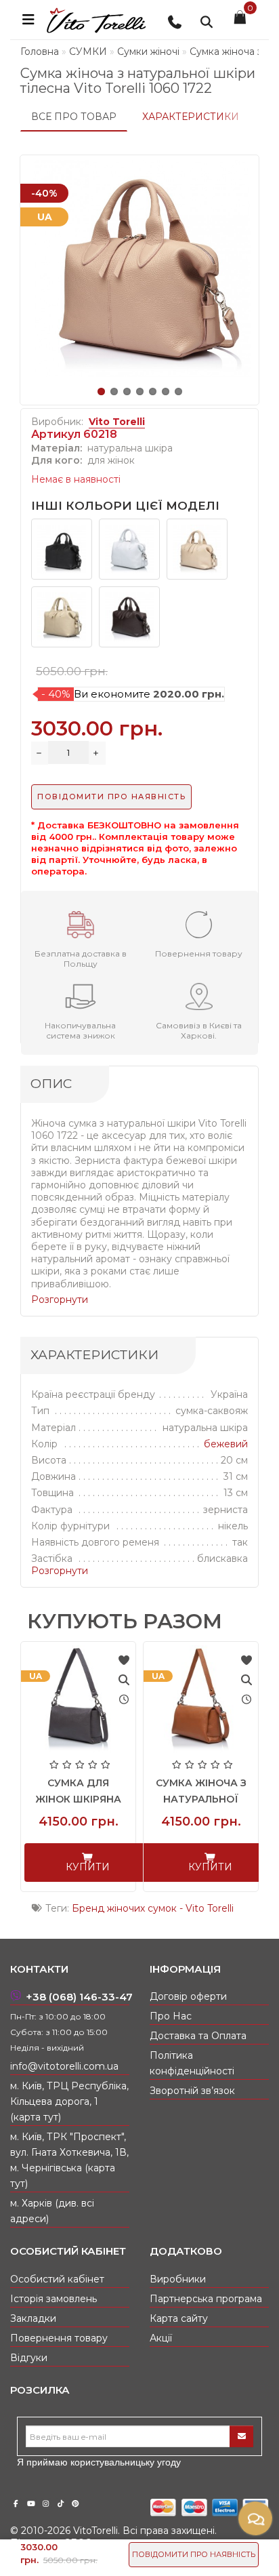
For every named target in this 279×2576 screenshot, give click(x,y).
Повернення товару (59, 2338)
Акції (161, 2338)
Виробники (178, 2279)
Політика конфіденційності (192, 2063)
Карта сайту (179, 2318)
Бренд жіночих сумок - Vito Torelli (153, 1908)
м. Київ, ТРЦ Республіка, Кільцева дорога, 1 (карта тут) (69, 2101)
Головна (40, 52)
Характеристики (191, 117)
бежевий (226, 1444)
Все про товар (74, 117)
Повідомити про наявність (194, 2554)
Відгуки (29, 2358)
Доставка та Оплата (198, 2036)
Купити (88, 1867)
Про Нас (171, 2016)
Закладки (33, 2318)
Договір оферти (188, 1996)
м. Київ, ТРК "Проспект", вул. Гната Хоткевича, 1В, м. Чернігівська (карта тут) (69, 2160)
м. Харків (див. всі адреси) (52, 2211)
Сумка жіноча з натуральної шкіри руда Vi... (201, 1799)
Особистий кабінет (57, 2279)
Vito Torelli (117, 422)
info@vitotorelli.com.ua (64, 2066)
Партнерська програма (206, 2299)
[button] (101, 391)
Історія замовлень (53, 2299)
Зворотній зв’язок (192, 2091)
